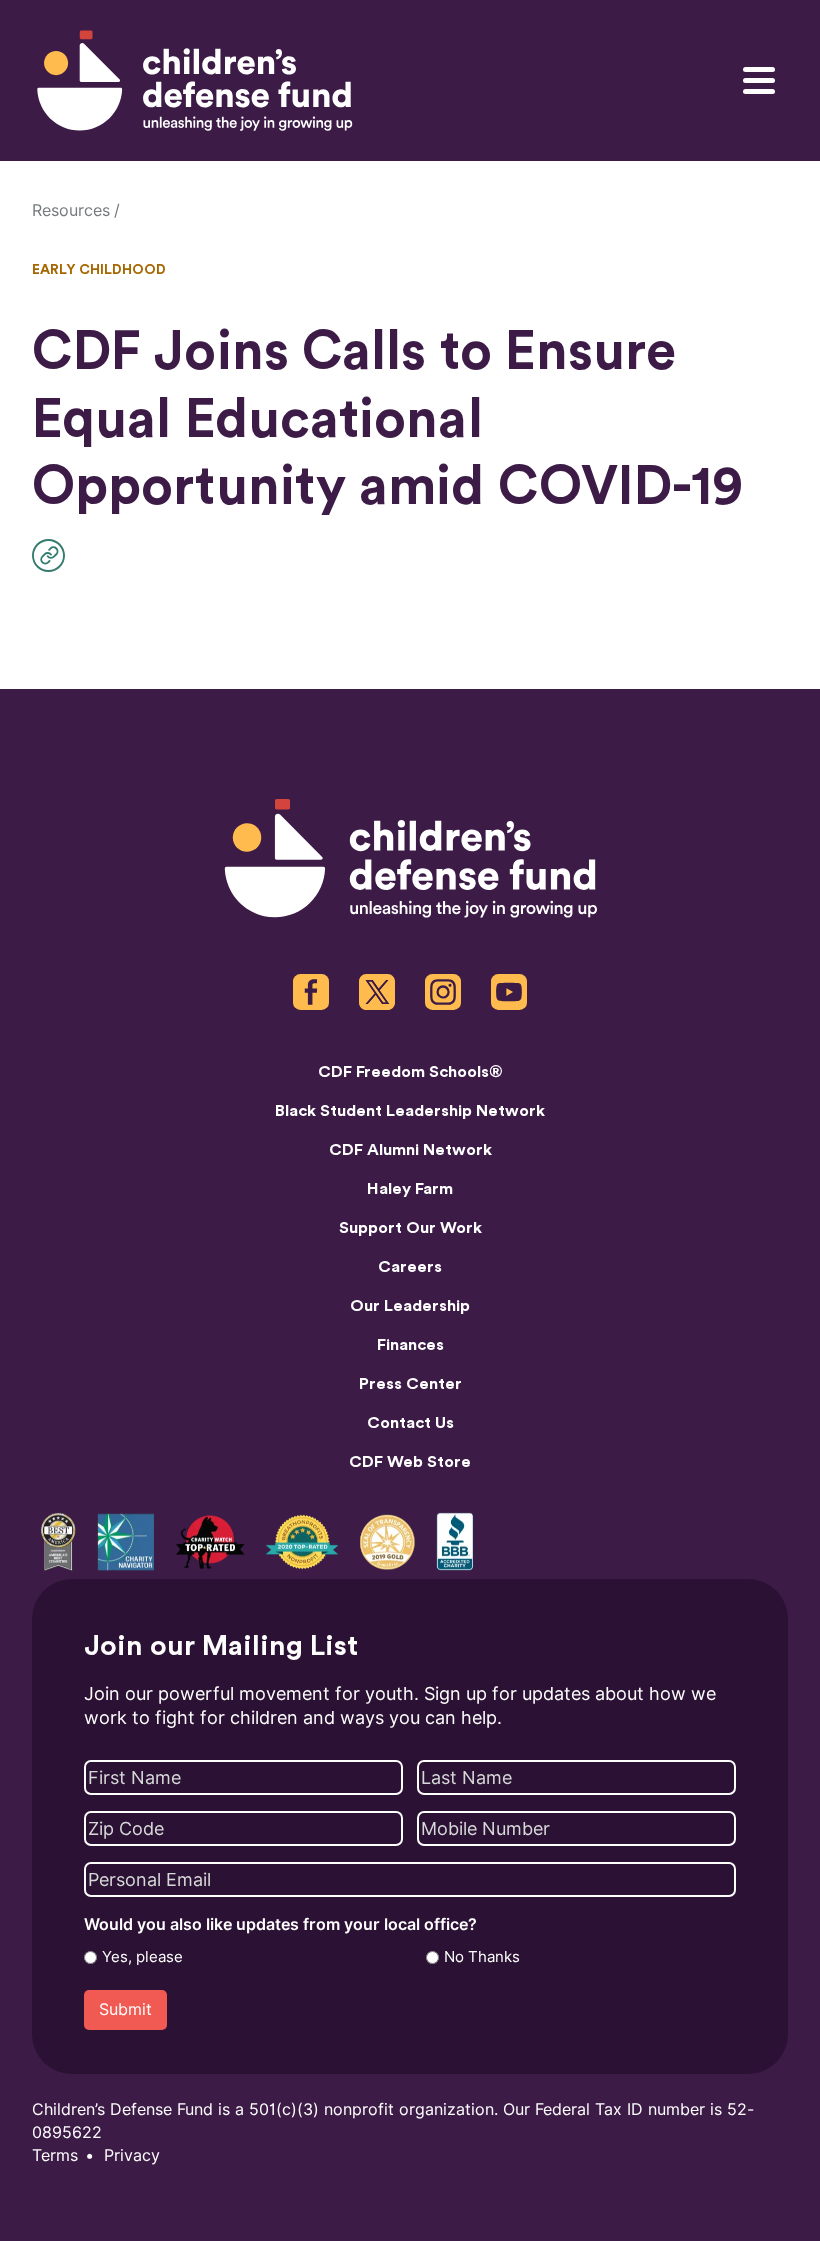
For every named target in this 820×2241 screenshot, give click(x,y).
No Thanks (482, 1957)
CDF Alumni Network (410, 1150)
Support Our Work (410, 1228)
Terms (55, 2155)
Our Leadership (410, 1306)
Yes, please (142, 1957)
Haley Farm (410, 1189)
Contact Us (410, 1423)
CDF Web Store (410, 1462)
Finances (410, 1345)
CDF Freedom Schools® (410, 1072)
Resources (71, 210)
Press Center (410, 1384)
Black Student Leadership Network (410, 1111)
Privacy (132, 2155)
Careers (410, 1267)
